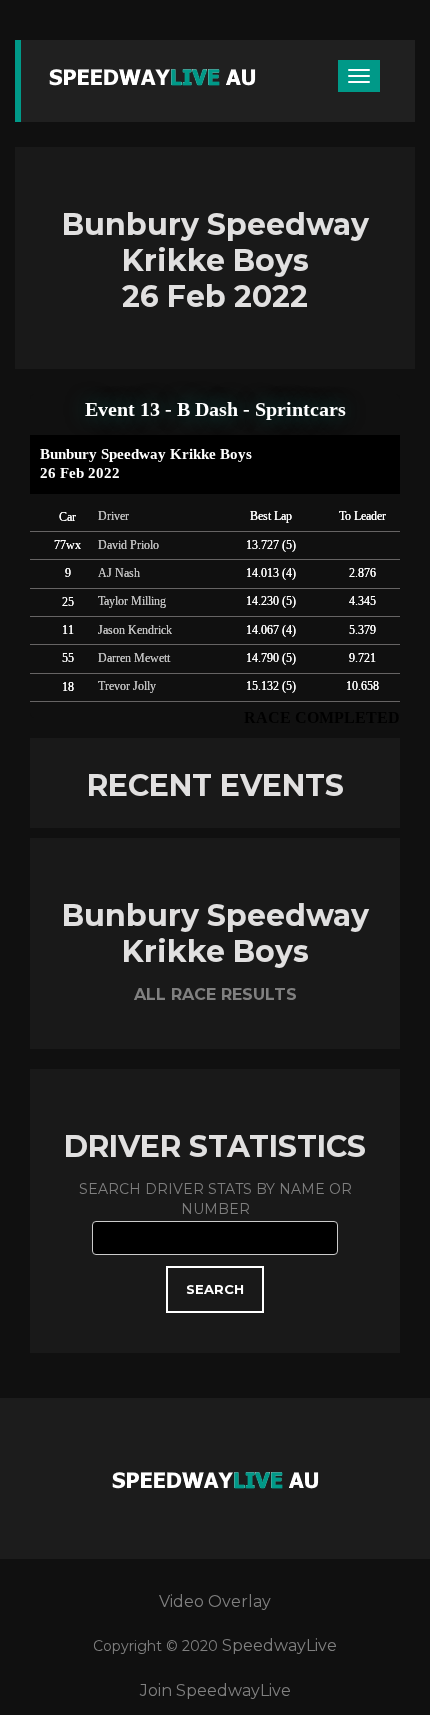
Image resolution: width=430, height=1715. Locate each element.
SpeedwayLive (279, 1645)
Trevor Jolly (127, 686)
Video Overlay (215, 1601)
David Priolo (128, 545)
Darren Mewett (134, 658)
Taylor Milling (132, 601)
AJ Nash (119, 573)
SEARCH (215, 1289)
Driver (113, 516)
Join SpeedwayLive (215, 1690)
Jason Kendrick (135, 630)
